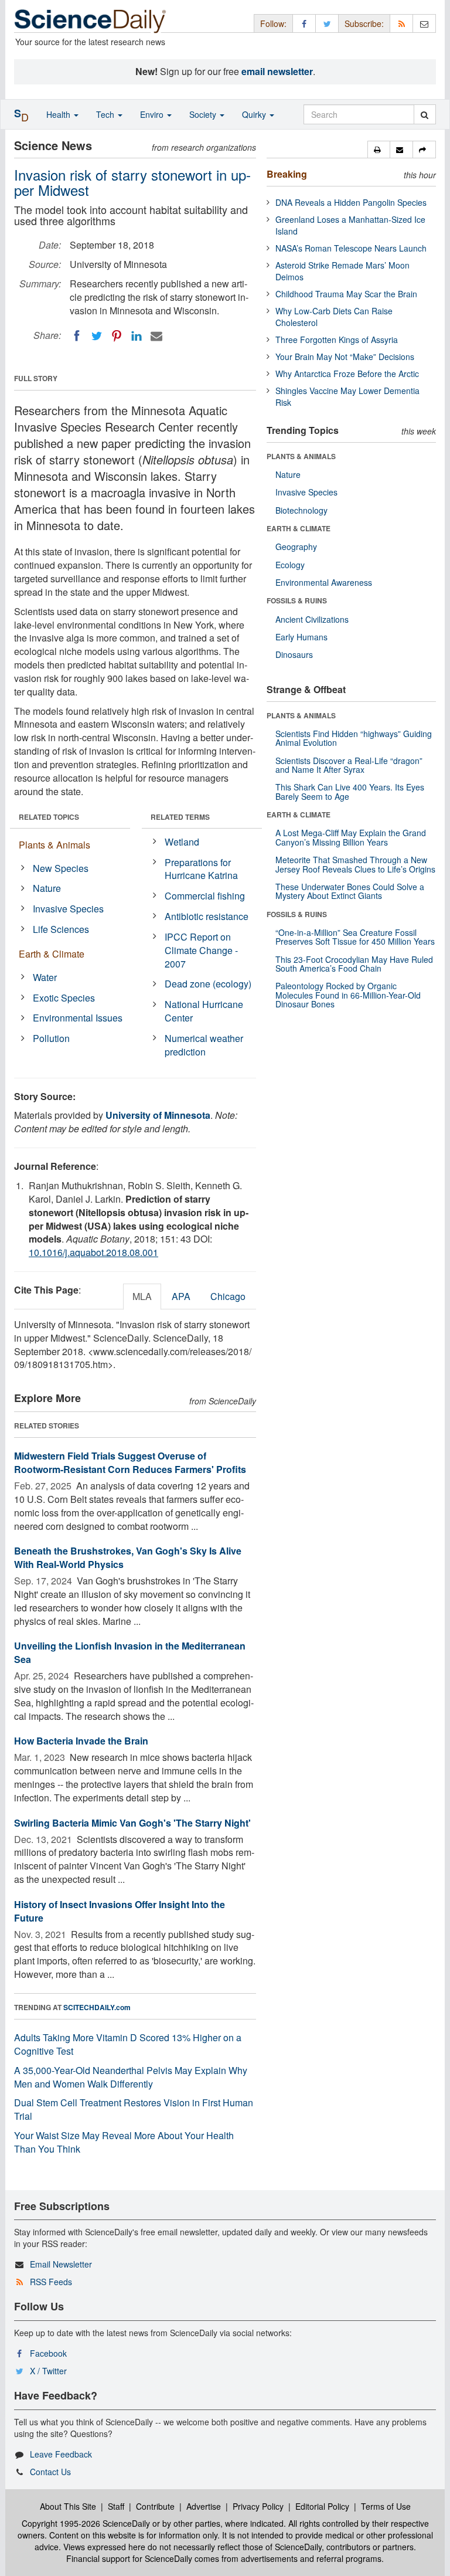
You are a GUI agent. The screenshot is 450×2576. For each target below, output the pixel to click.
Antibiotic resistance (207, 916)
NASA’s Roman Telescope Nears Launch (351, 248)
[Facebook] (77, 336)
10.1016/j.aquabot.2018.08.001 (93, 1252)
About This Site (68, 2506)
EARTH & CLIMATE (299, 528)
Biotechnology (301, 510)
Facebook (48, 2353)
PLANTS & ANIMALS (301, 456)
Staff (116, 2506)
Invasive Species (68, 909)
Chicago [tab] (228, 1296)
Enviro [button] (153, 114)
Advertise (204, 2506)
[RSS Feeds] (401, 23)
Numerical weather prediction (204, 1045)
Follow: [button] (273, 23)
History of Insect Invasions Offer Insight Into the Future (120, 1911)
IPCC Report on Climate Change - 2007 (201, 950)
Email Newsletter (61, 2264)
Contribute (155, 2506)
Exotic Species (64, 998)
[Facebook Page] (304, 23)
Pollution (51, 1038)
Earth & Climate (52, 954)
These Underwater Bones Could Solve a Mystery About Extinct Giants (350, 891)
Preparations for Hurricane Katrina (201, 869)
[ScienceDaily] (90, 20)
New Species (61, 868)
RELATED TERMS (180, 817)
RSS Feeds (51, 2282)
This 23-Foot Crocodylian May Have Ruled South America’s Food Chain (354, 964)
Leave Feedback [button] (61, 2454)
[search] (425, 114)
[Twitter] (97, 336)
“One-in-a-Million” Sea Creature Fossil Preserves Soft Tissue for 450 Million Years (355, 937)
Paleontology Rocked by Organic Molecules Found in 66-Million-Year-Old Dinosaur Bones (348, 995)
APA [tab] (181, 1296)
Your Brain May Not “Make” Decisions (345, 357)
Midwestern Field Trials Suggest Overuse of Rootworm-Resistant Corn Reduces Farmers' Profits (130, 1462)
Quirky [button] (255, 114)
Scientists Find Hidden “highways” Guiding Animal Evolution (354, 738)
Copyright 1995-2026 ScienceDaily (86, 2523)
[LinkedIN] (137, 336)
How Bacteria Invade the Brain (81, 1741)
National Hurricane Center (204, 1011)
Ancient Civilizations (312, 619)
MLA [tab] (142, 1296)
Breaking (287, 174)
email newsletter (277, 71)
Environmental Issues (78, 1018)
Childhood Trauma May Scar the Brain (346, 294)
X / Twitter (48, 2371)
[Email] (156, 336)
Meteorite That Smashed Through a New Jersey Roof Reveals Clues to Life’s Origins (355, 864)
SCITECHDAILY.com (97, 2007)
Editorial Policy (322, 2506)
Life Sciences (61, 929)
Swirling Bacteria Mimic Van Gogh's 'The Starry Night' (132, 1823)
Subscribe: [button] (364, 23)
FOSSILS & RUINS (297, 600)
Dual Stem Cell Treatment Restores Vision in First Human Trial (134, 2109)
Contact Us (50, 2472)
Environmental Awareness (324, 582)
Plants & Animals (54, 845)
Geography (296, 547)
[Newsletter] (424, 23)
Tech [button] (106, 114)
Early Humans (301, 637)
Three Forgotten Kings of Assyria (337, 340)
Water (45, 977)
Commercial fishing (205, 896)
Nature (47, 888)
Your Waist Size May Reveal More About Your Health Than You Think (124, 2142)
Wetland (182, 842)
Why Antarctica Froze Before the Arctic (347, 374)
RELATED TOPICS (49, 817)
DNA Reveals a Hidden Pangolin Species (351, 202)
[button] (379, 150)
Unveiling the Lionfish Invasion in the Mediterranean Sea (130, 1652)
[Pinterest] (117, 336)
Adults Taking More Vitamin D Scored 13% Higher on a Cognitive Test (128, 2044)
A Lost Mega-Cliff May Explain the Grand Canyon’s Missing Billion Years (351, 837)
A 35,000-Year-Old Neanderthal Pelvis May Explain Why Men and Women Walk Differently (131, 2077)
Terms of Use (386, 2506)
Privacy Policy (258, 2506)
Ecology (290, 565)
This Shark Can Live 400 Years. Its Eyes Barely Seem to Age (350, 791)
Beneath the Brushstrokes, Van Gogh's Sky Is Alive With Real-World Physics (128, 1557)
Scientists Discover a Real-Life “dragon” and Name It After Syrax (349, 765)
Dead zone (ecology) (208, 984)
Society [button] (204, 114)
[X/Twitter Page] (327, 23)
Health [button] (59, 114)
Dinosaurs (294, 654)
